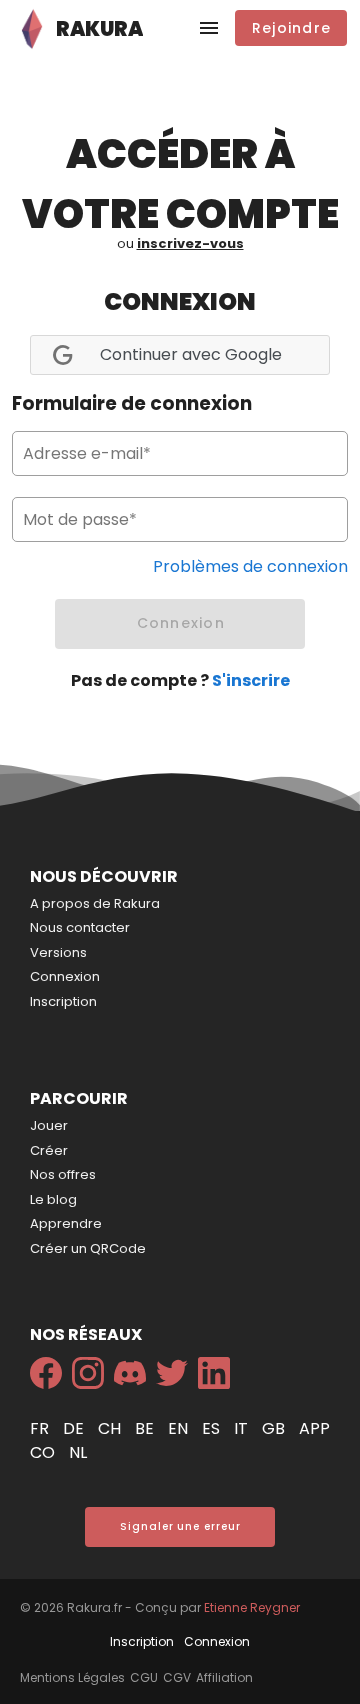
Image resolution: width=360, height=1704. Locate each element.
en (180, 1428)
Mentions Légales (72, 1677)
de (75, 1428)
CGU (144, 1677)
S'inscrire (251, 680)
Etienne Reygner (252, 1607)
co (44, 1452)
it (243, 1428)
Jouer (49, 1125)
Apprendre (66, 1223)
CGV (177, 1677)
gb (275, 1428)
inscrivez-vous (190, 243)
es (213, 1428)
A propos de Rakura (95, 903)
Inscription (63, 1001)
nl (78, 1452)
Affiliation (224, 1677)
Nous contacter (80, 927)
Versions (58, 952)
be (146, 1428)
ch (111, 1428)
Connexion (65, 976)
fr (41, 1428)
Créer (49, 1150)
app (314, 1428)
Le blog (53, 1199)
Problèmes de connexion (250, 566)
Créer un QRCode (88, 1248)
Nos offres (63, 1174)
